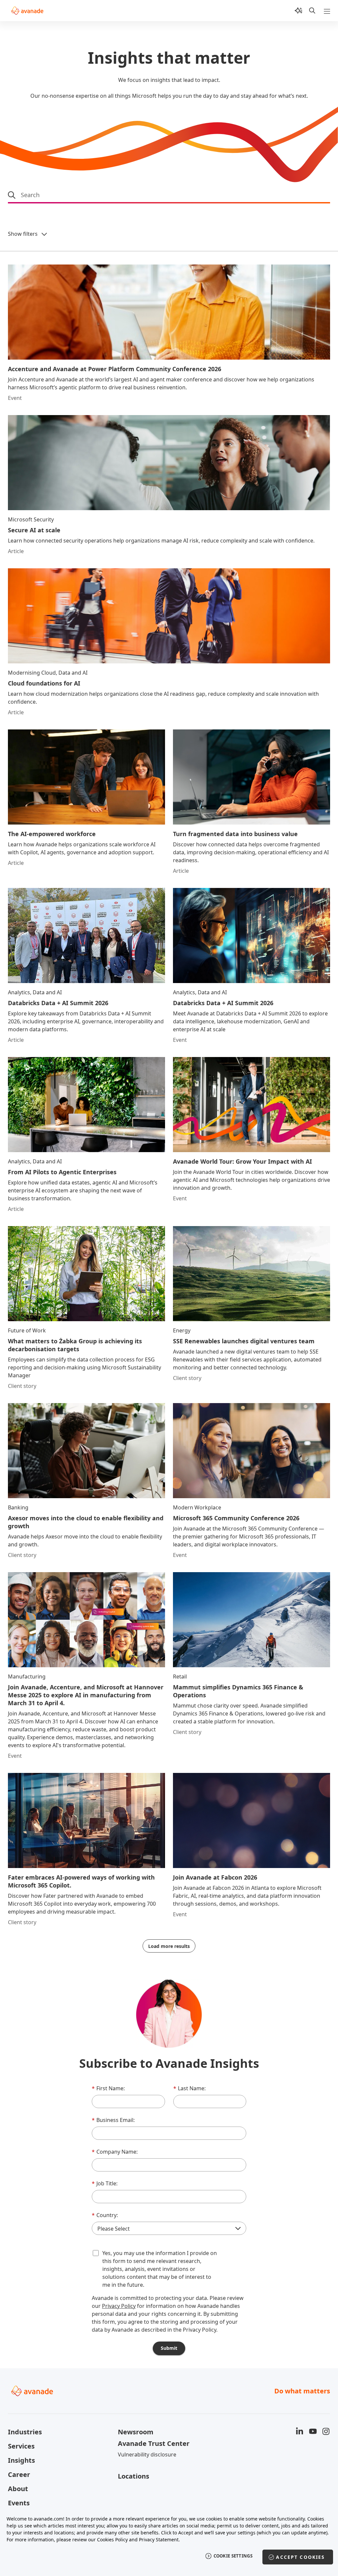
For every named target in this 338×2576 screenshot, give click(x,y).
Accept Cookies (300, 2557)
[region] (169, 2542)
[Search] (312, 11)
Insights (21, 2460)
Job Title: (105, 2183)
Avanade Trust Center (154, 2443)
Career (19, 2474)
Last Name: (189, 2088)
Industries (25, 2432)
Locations (134, 2476)
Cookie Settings (233, 2556)
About (18, 2489)
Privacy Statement (159, 2540)
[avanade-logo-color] (27, 11)
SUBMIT (169, 2348)
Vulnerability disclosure (147, 2454)
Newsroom (136, 2432)
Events (19, 2503)
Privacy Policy (119, 2306)
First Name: (108, 2088)
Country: (105, 2215)
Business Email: (113, 2120)
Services (21, 2446)
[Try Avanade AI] (298, 11)
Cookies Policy (112, 2540)
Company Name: (115, 2152)
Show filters (23, 234)
